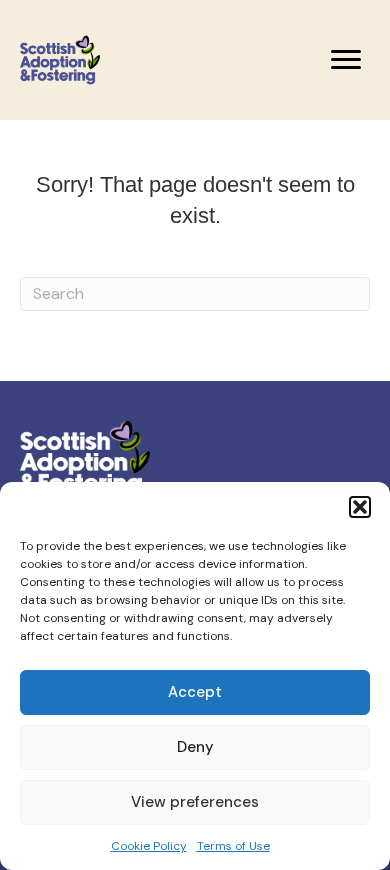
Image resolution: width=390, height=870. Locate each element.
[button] (360, 507)
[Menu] (346, 60)
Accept (195, 692)
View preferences (195, 802)
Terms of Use (233, 846)
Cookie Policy (149, 846)
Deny (195, 747)
